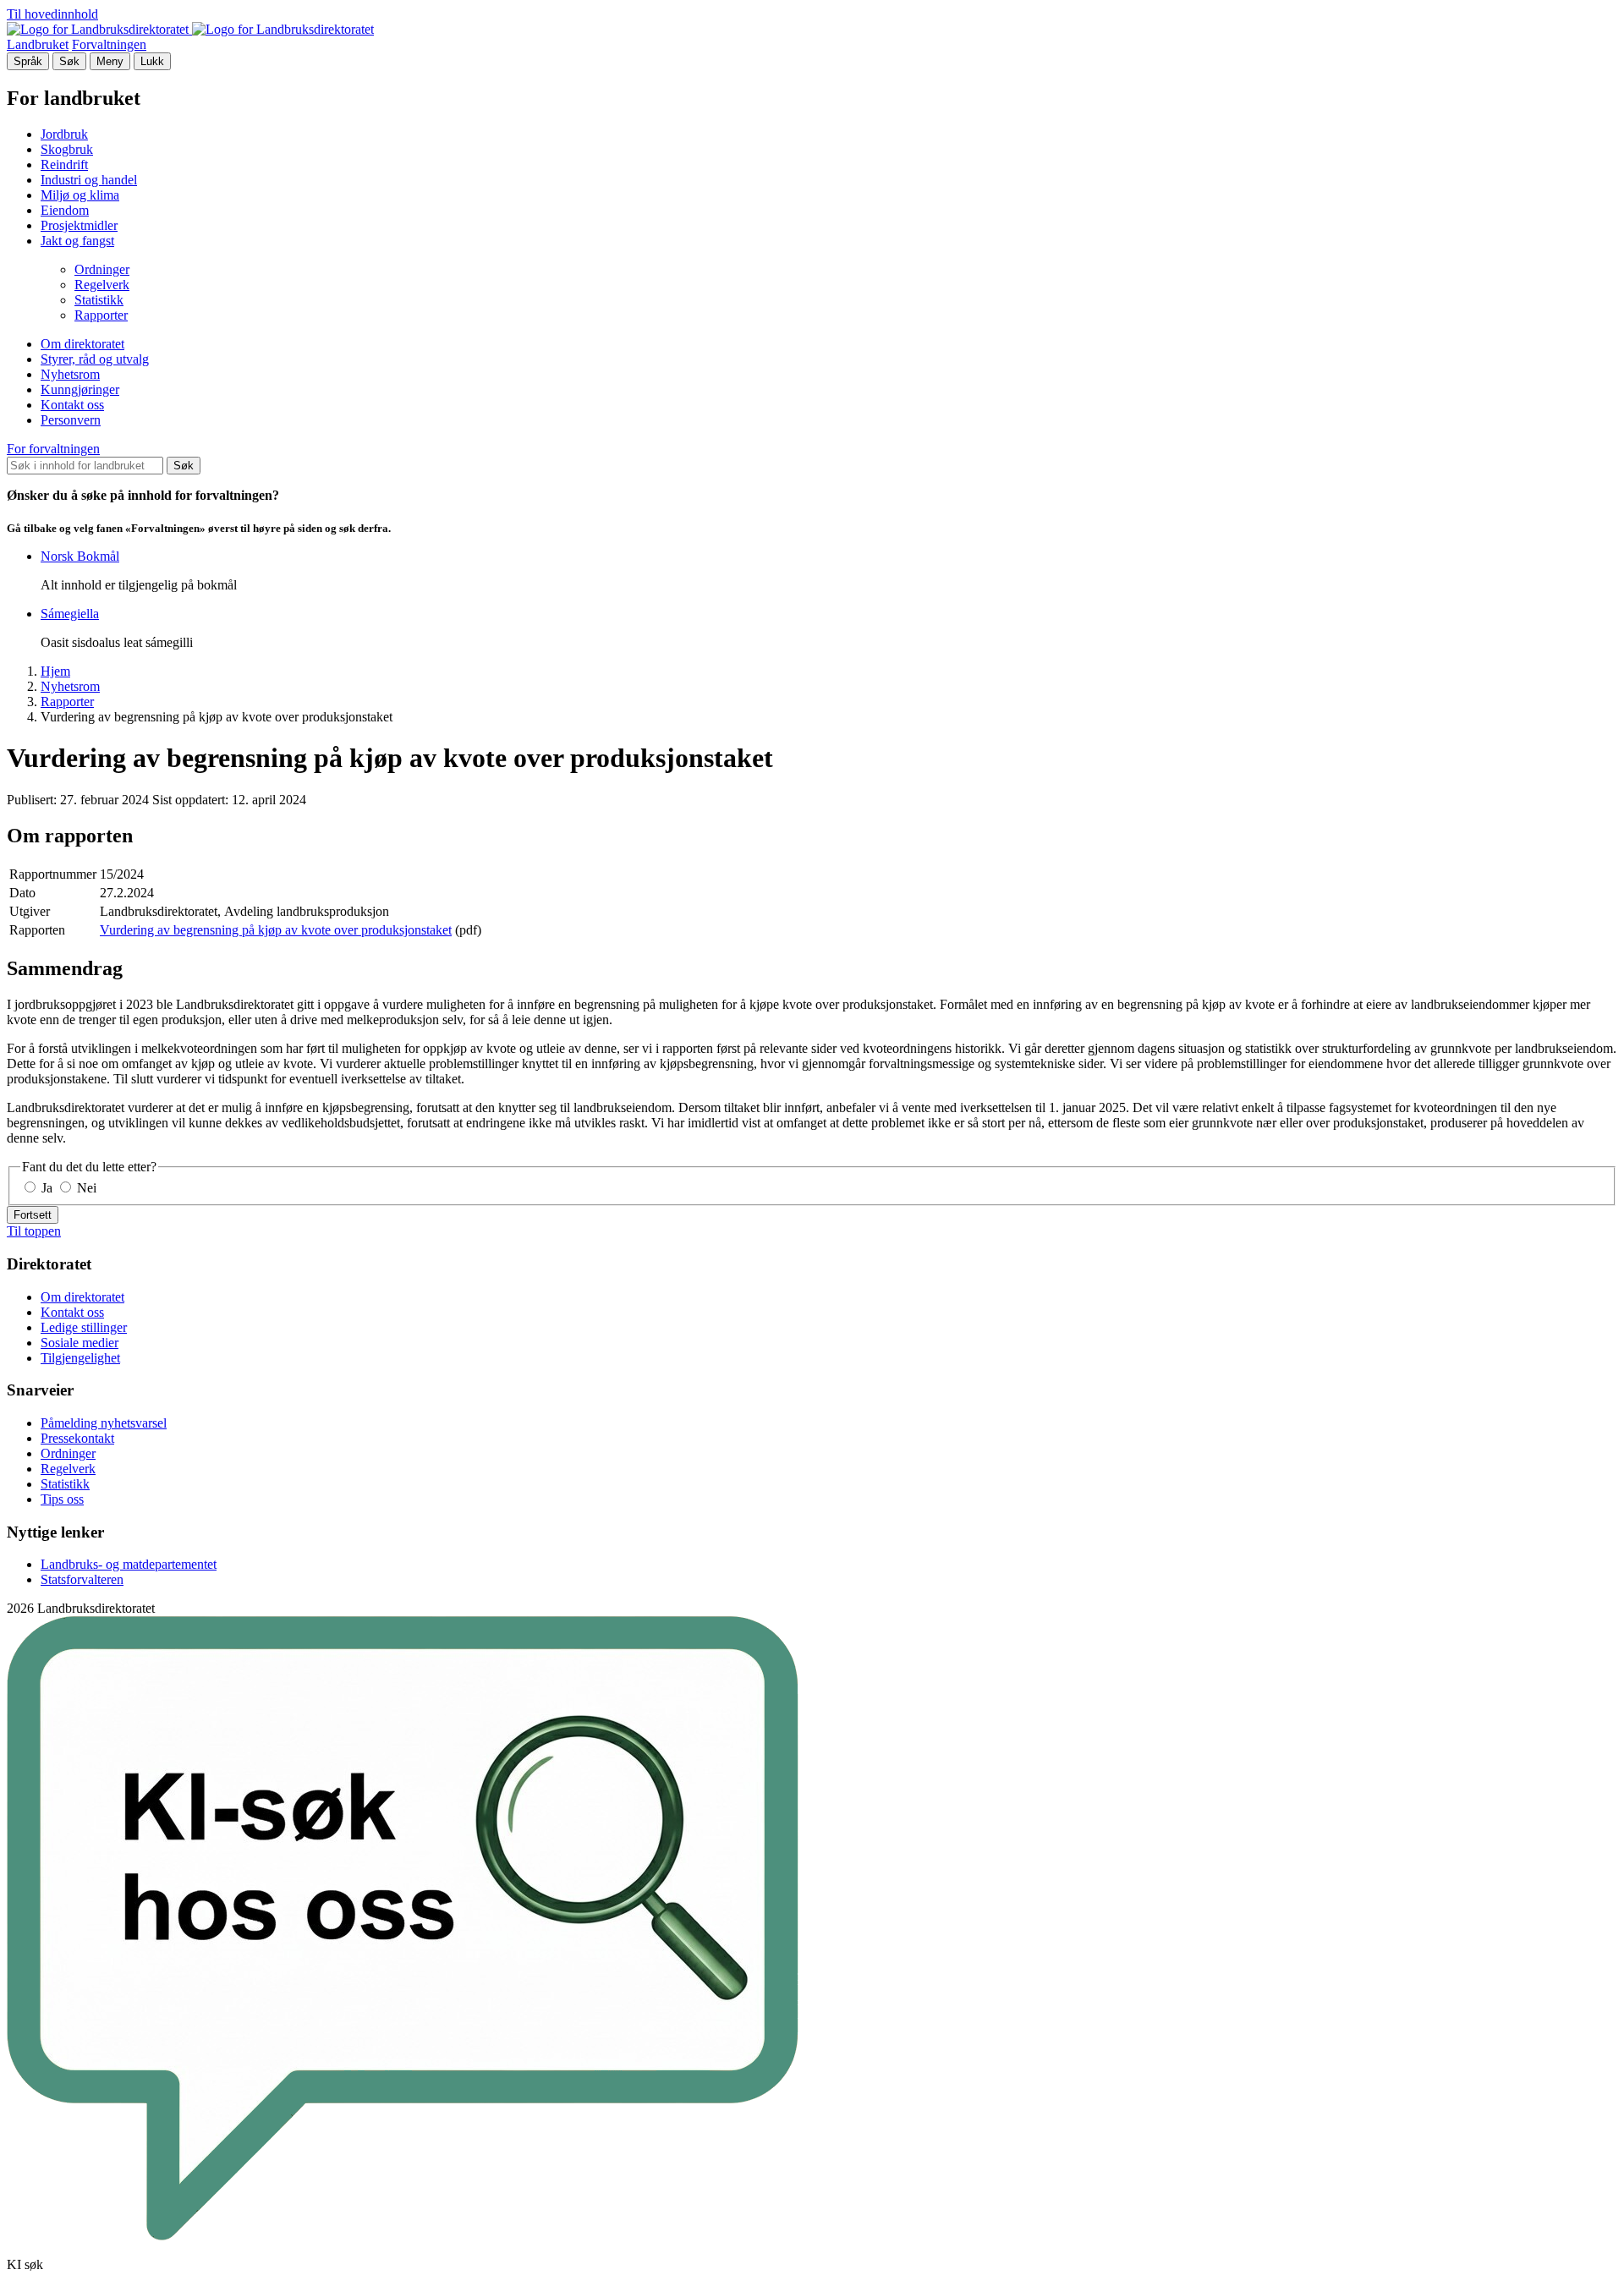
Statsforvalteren (82, 1579)
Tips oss (62, 1499)
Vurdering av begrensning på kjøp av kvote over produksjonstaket (276, 930)
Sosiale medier (80, 1343)
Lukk (152, 61)
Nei (85, 1188)
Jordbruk (64, 134)
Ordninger (102, 269)
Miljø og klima (80, 195)
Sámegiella (70, 614)
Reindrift (64, 164)
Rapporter (101, 315)
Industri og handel (89, 180)
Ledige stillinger (84, 1327)
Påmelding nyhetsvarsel (104, 1423)
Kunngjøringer (80, 389)
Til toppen (34, 1231)
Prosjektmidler (79, 225)
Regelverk (102, 285)
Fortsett (33, 1215)
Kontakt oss (72, 405)
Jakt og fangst (77, 241)
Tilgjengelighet (80, 1358)
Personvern (71, 420)
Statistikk (99, 300)
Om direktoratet (82, 344)
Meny (110, 61)
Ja (47, 1188)
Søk (69, 61)
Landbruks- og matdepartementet (129, 1564)
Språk (28, 61)
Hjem (55, 671)
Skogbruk (67, 149)
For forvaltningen (53, 449)
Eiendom (65, 210)
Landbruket (38, 44)
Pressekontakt (77, 1438)
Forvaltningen (109, 44)
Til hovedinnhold (52, 14)
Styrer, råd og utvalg (95, 359)
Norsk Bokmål (80, 556)
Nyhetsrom (70, 374)
